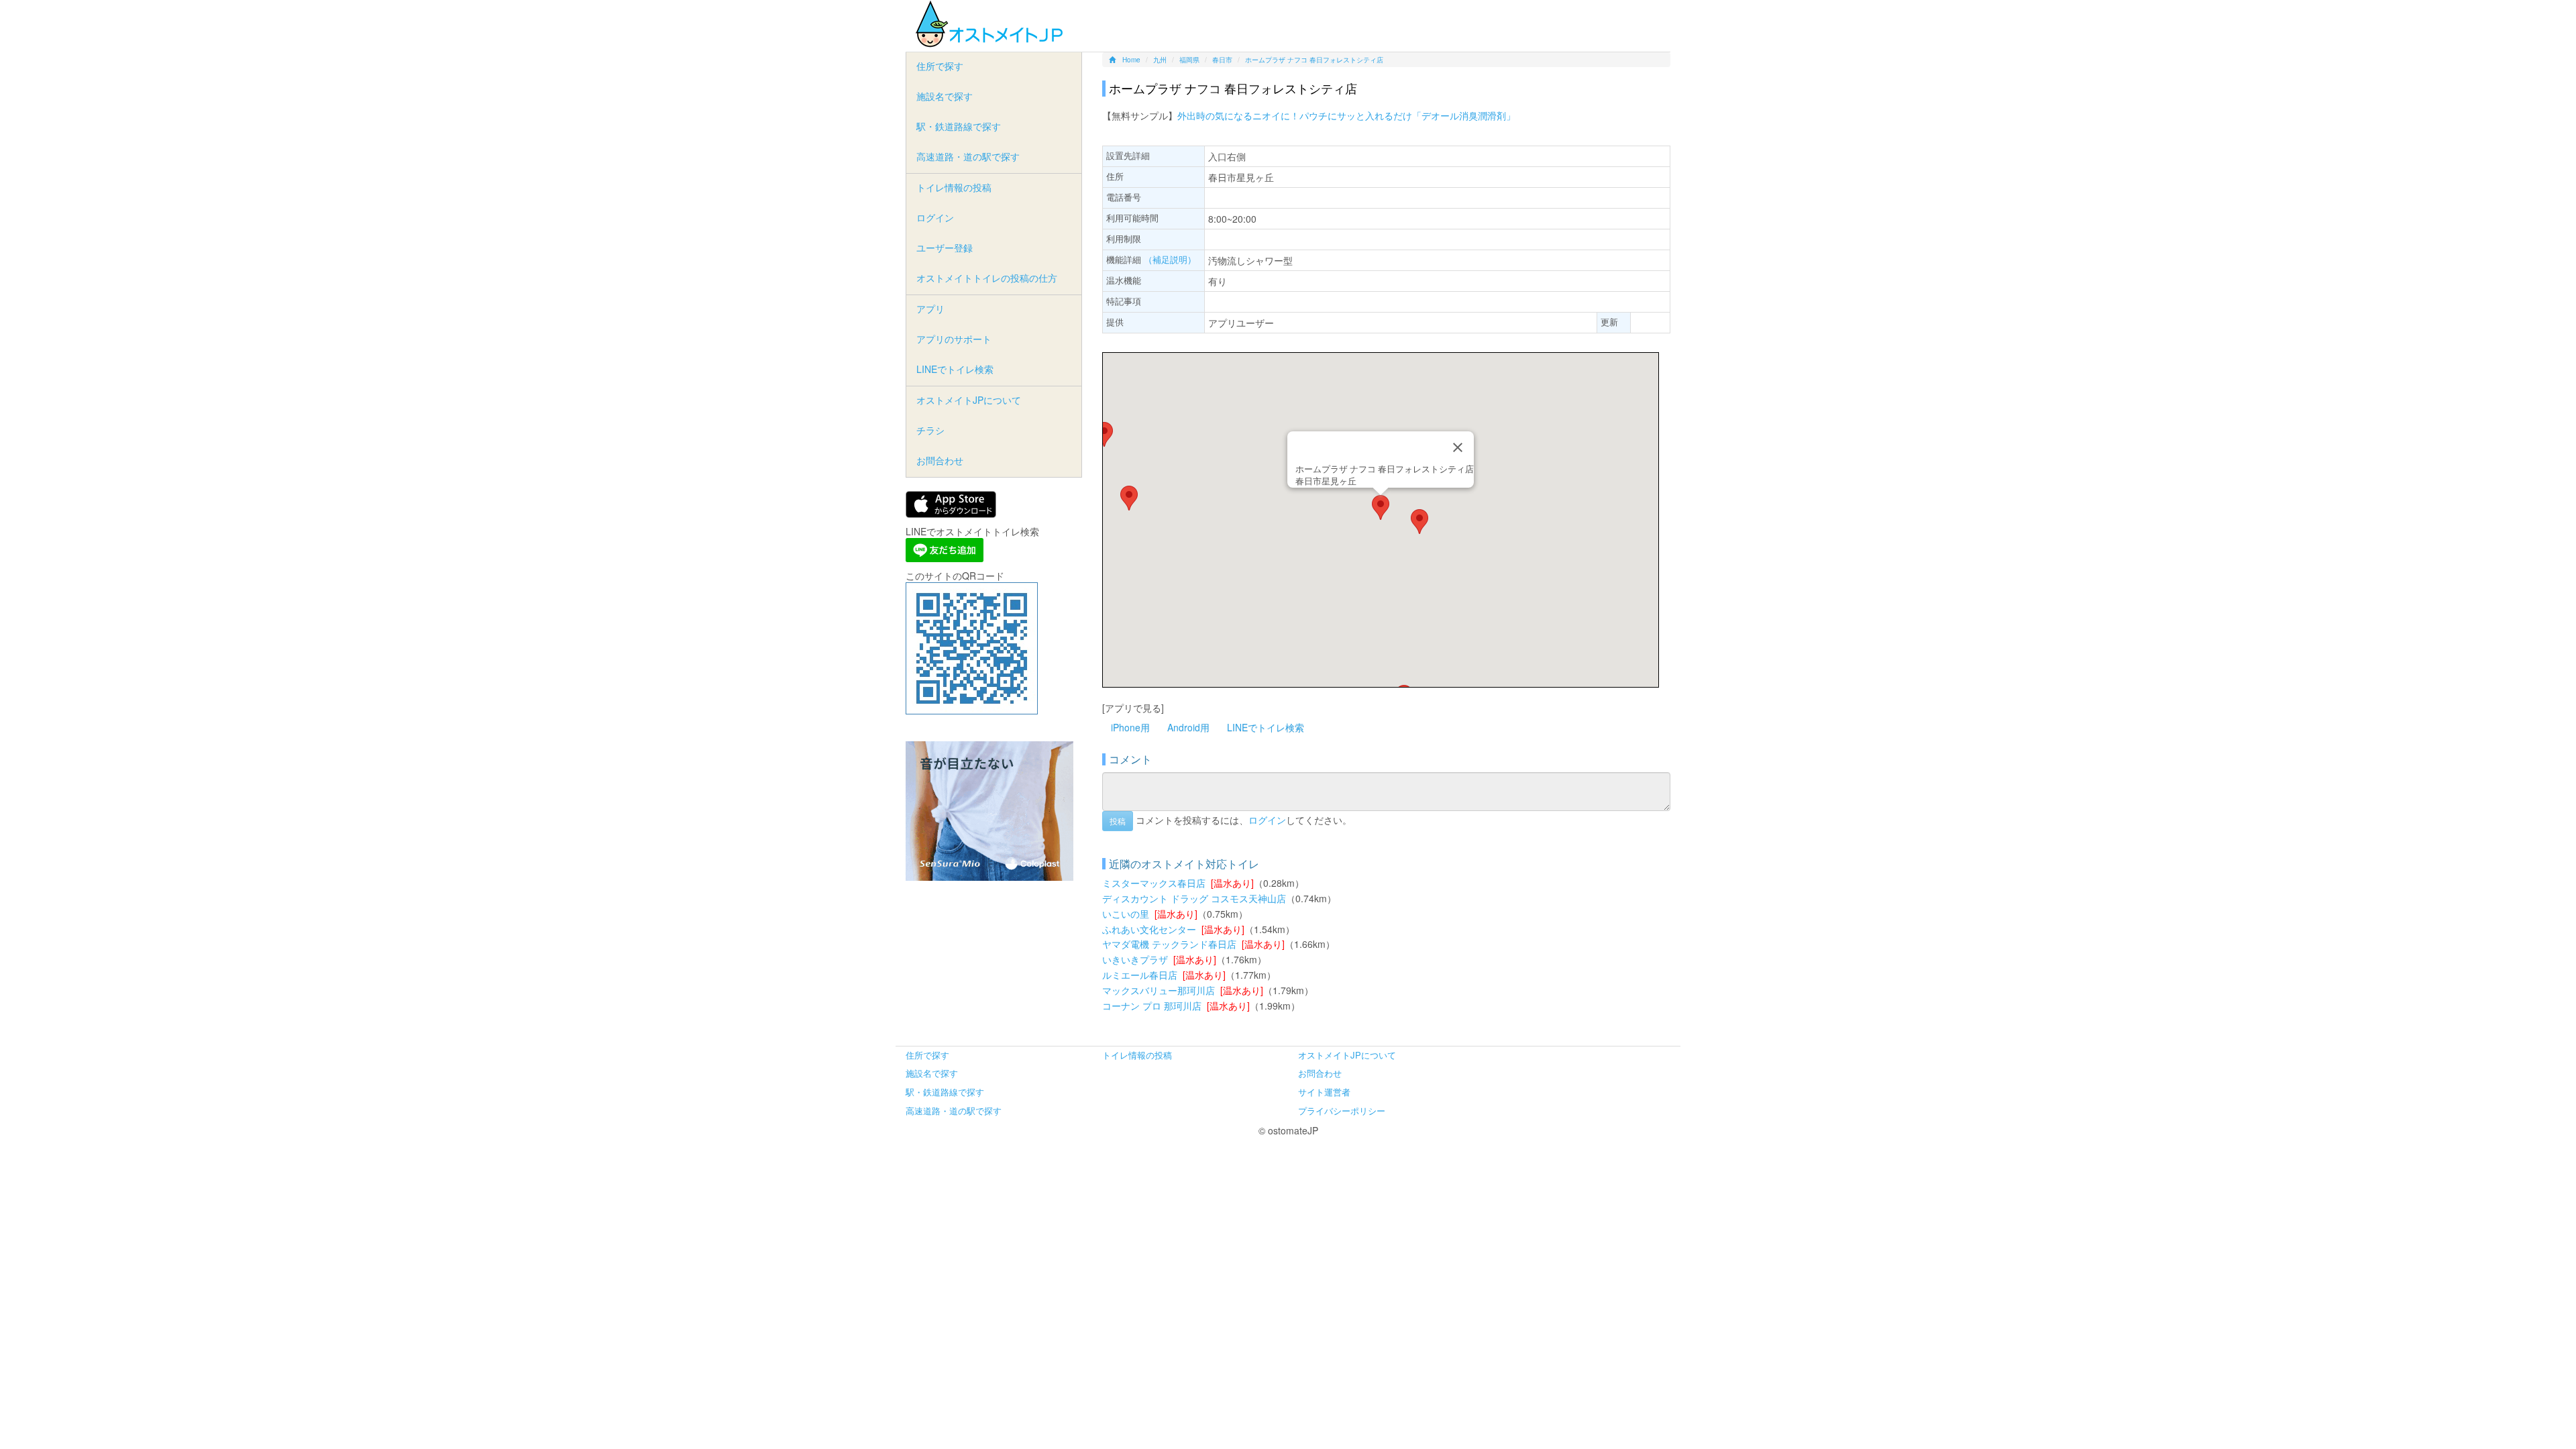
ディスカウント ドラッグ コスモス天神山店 (1194, 898)
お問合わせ (940, 460)
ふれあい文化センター (1149, 929)
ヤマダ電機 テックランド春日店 (1169, 944)
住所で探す (940, 66)
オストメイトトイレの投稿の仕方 (987, 278)
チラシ (930, 430)
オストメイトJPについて (969, 400)
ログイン (1267, 819)
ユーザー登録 (945, 248)
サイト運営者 (1324, 1092)
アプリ (930, 309)
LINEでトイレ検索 (1266, 727)
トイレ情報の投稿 (954, 187)
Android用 (1188, 727)
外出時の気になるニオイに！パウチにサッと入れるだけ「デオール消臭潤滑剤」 (1346, 115)
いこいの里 (1126, 914)
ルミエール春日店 (1140, 975)
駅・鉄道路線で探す (959, 126)
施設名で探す (945, 96)
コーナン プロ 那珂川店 (1152, 1006)
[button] (1381, 507)
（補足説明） (1170, 259)
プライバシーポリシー (1342, 1111)
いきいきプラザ (1135, 959)
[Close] (1458, 447)
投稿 (1118, 821)
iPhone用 (1130, 727)
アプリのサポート (954, 339)
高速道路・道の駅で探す (968, 156)
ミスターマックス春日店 (1154, 883)
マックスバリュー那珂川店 (1159, 990)
